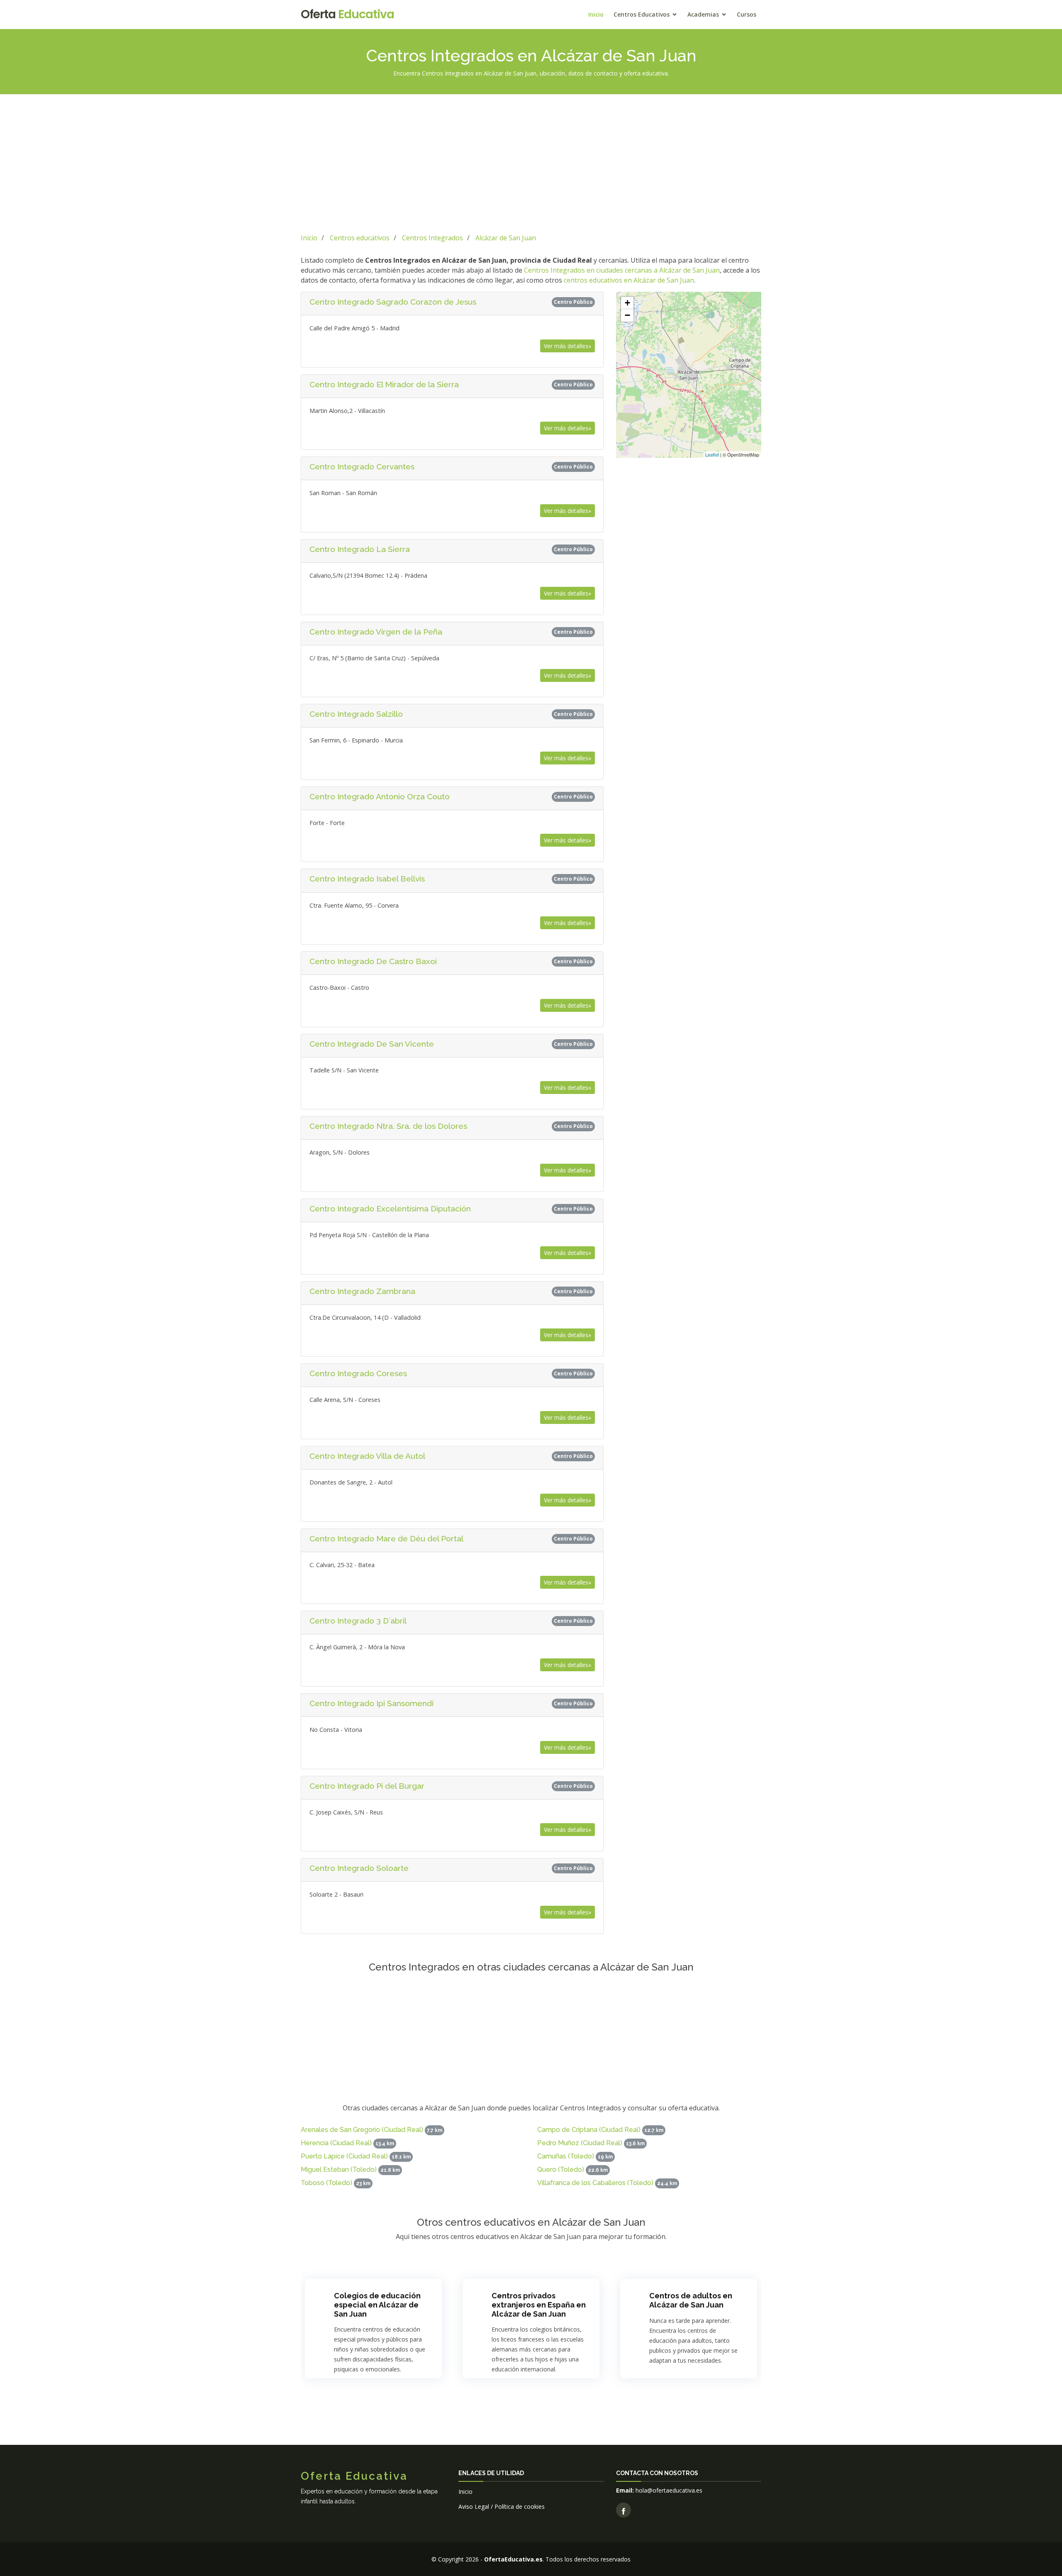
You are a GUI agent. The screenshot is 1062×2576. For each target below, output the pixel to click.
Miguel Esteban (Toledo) (339, 2169)
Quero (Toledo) (561, 2169)
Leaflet (712, 454)
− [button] (627, 315)
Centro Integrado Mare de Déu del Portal (386, 1538)
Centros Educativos (642, 14)
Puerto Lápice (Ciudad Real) (344, 2156)
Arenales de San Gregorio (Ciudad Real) (362, 2130)
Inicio (596, 14)
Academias (703, 14)
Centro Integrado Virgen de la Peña (376, 632)
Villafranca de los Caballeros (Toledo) (595, 2183)
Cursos (747, 14)
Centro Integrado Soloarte (359, 1868)
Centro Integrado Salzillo (356, 714)
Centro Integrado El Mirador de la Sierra (384, 384)
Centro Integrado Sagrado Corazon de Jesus (393, 302)
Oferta (347, 14)
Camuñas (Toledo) (566, 2156)
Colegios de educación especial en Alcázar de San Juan (377, 2305)
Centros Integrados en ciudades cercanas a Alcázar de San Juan (622, 270)
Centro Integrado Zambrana (362, 1291)
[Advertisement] (531, 162)
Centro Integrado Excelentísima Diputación (390, 1209)
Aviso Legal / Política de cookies (502, 2506)
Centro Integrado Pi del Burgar (367, 1786)
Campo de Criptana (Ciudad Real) (589, 2130)
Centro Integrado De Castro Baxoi (373, 961)
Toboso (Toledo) (326, 2183)
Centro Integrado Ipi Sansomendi (371, 1703)
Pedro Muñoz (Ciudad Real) (580, 2143)
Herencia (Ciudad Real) (336, 2143)
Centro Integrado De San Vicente (372, 1044)
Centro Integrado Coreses (358, 1373)
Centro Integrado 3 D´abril (358, 1621)
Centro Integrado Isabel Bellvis (367, 879)
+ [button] (627, 303)
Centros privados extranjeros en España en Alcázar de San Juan (539, 2305)
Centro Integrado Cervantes (362, 466)
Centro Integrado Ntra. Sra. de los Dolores (388, 1126)
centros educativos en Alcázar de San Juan (629, 280)
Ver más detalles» (568, 346)
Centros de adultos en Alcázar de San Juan (691, 2300)
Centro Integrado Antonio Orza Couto (380, 796)
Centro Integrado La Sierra (360, 549)
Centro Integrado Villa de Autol (367, 1456)
